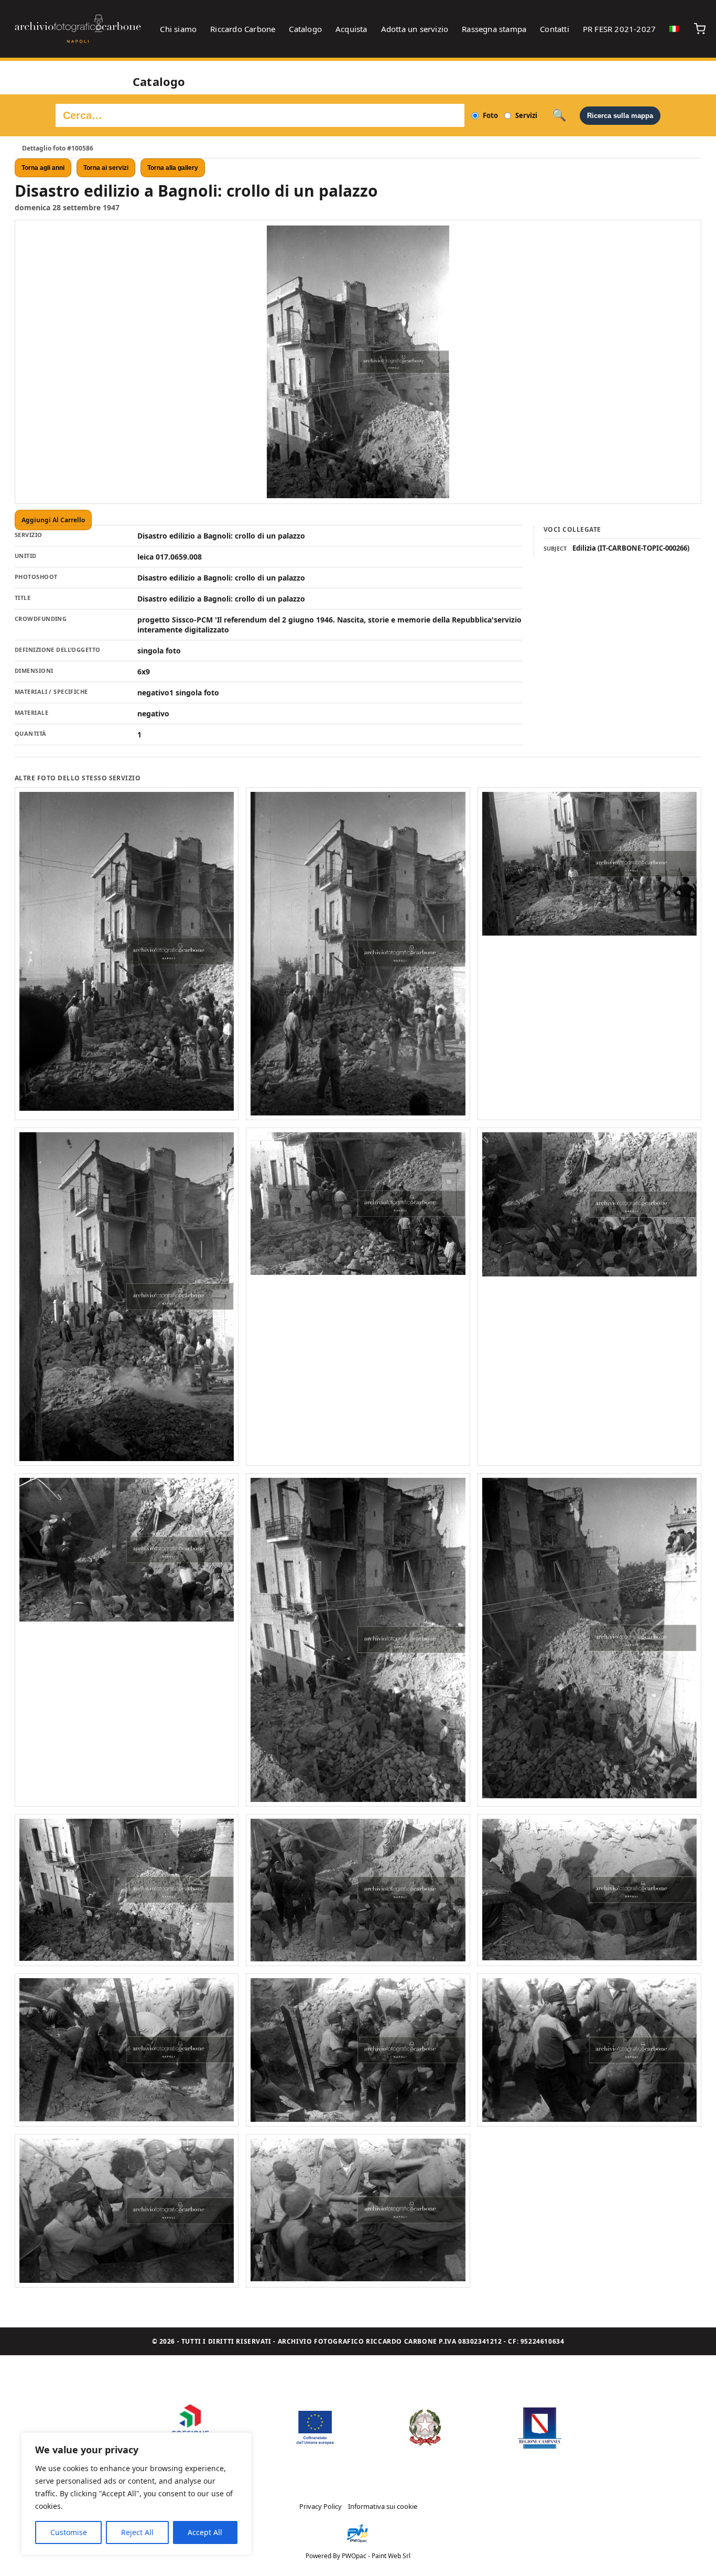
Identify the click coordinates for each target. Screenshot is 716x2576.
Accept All (205, 2532)
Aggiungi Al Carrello (53, 520)
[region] (136, 2494)
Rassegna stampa (494, 29)
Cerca (559, 115)
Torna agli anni (43, 168)
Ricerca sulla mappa (620, 116)
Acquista (351, 29)
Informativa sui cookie (383, 2506)
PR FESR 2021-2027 (619, 29)
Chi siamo (178, 29)
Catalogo (305, 29)
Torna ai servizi (106, 168)
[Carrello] (700, 29)
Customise (69, 2532)
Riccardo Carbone (243, 29)
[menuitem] (674, 29)
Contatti (555, 29)
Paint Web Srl (391, 2556)
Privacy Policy (321, 2506)
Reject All (137, 2532)
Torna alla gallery (173, 168)
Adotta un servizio (415, 29)
